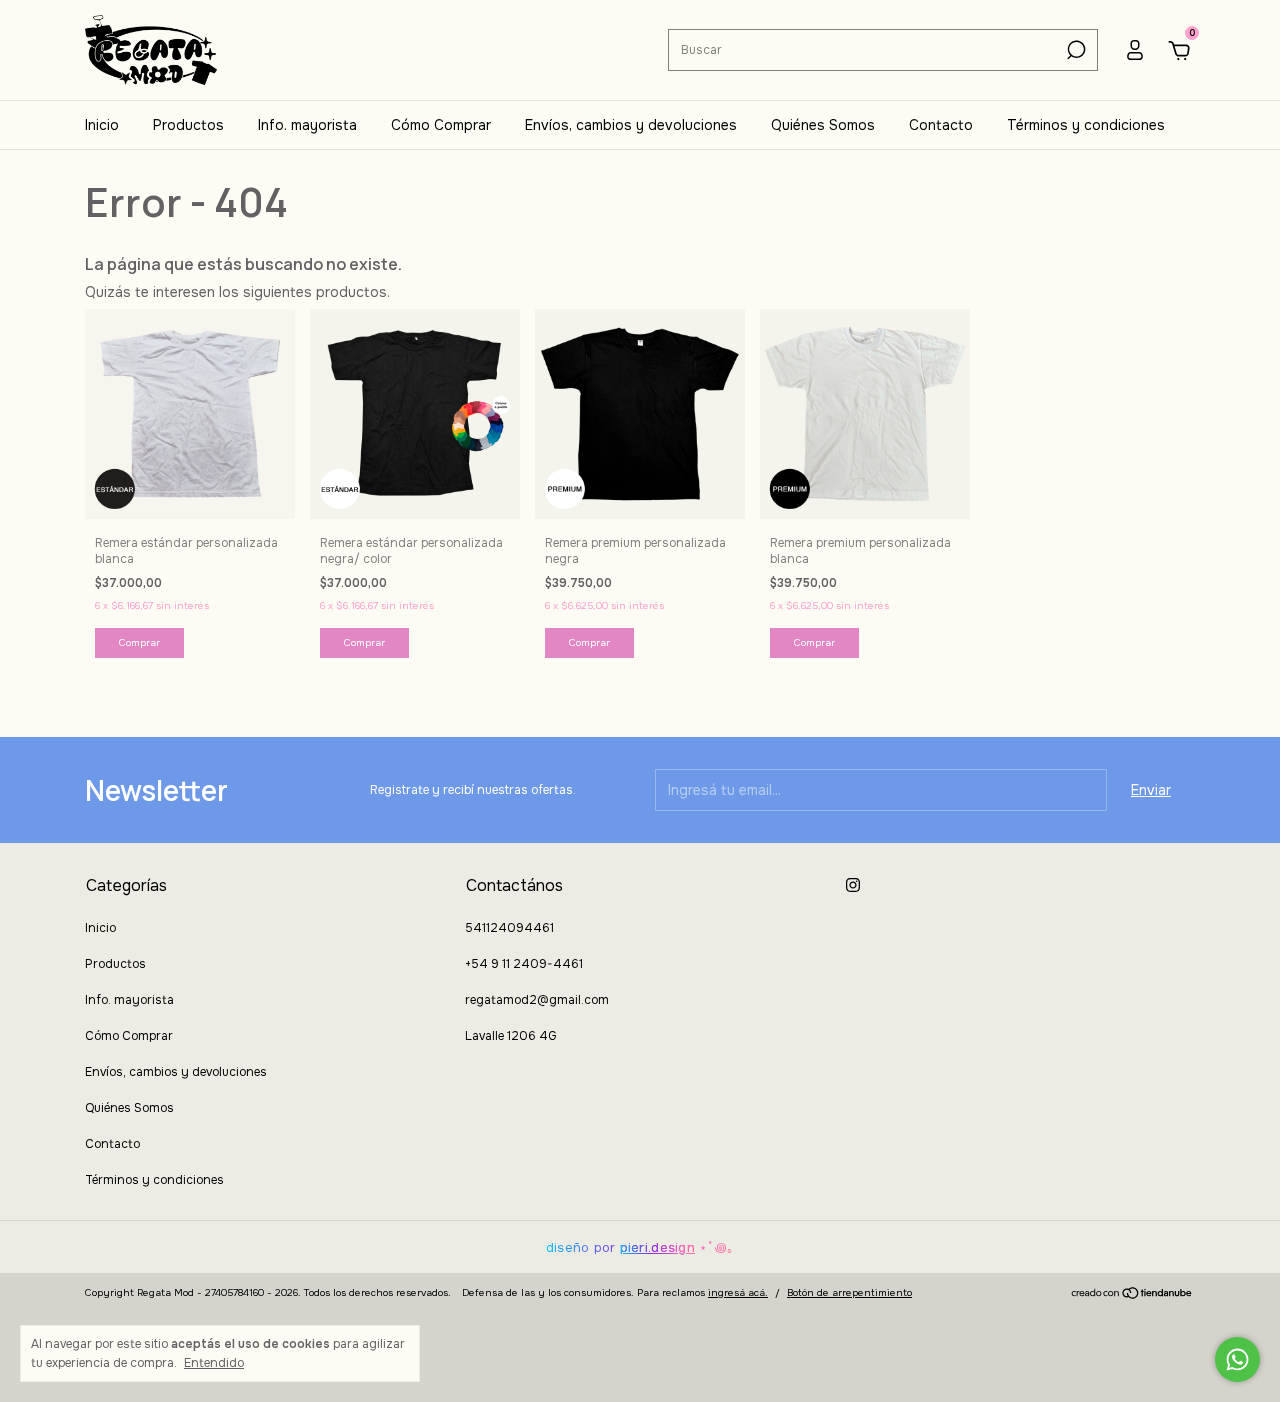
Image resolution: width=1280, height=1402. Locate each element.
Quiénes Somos (823, 125)
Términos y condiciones (1086, 125)
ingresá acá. (738, 1292)
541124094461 (509, 928)
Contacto (941, 125)
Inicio (102, 125)
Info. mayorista (307, 125)
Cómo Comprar (441, 125)
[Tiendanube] (1132, 1295)
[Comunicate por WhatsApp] (1237, 1359)
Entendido (214, 1363)
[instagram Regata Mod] (853, 885)
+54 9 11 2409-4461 (524, 964)
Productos (188, 125)
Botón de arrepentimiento (849, 1292)
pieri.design (657, 1247)
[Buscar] (1074, 50)
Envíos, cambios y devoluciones (631, 125)
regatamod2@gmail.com (537, 1000)
